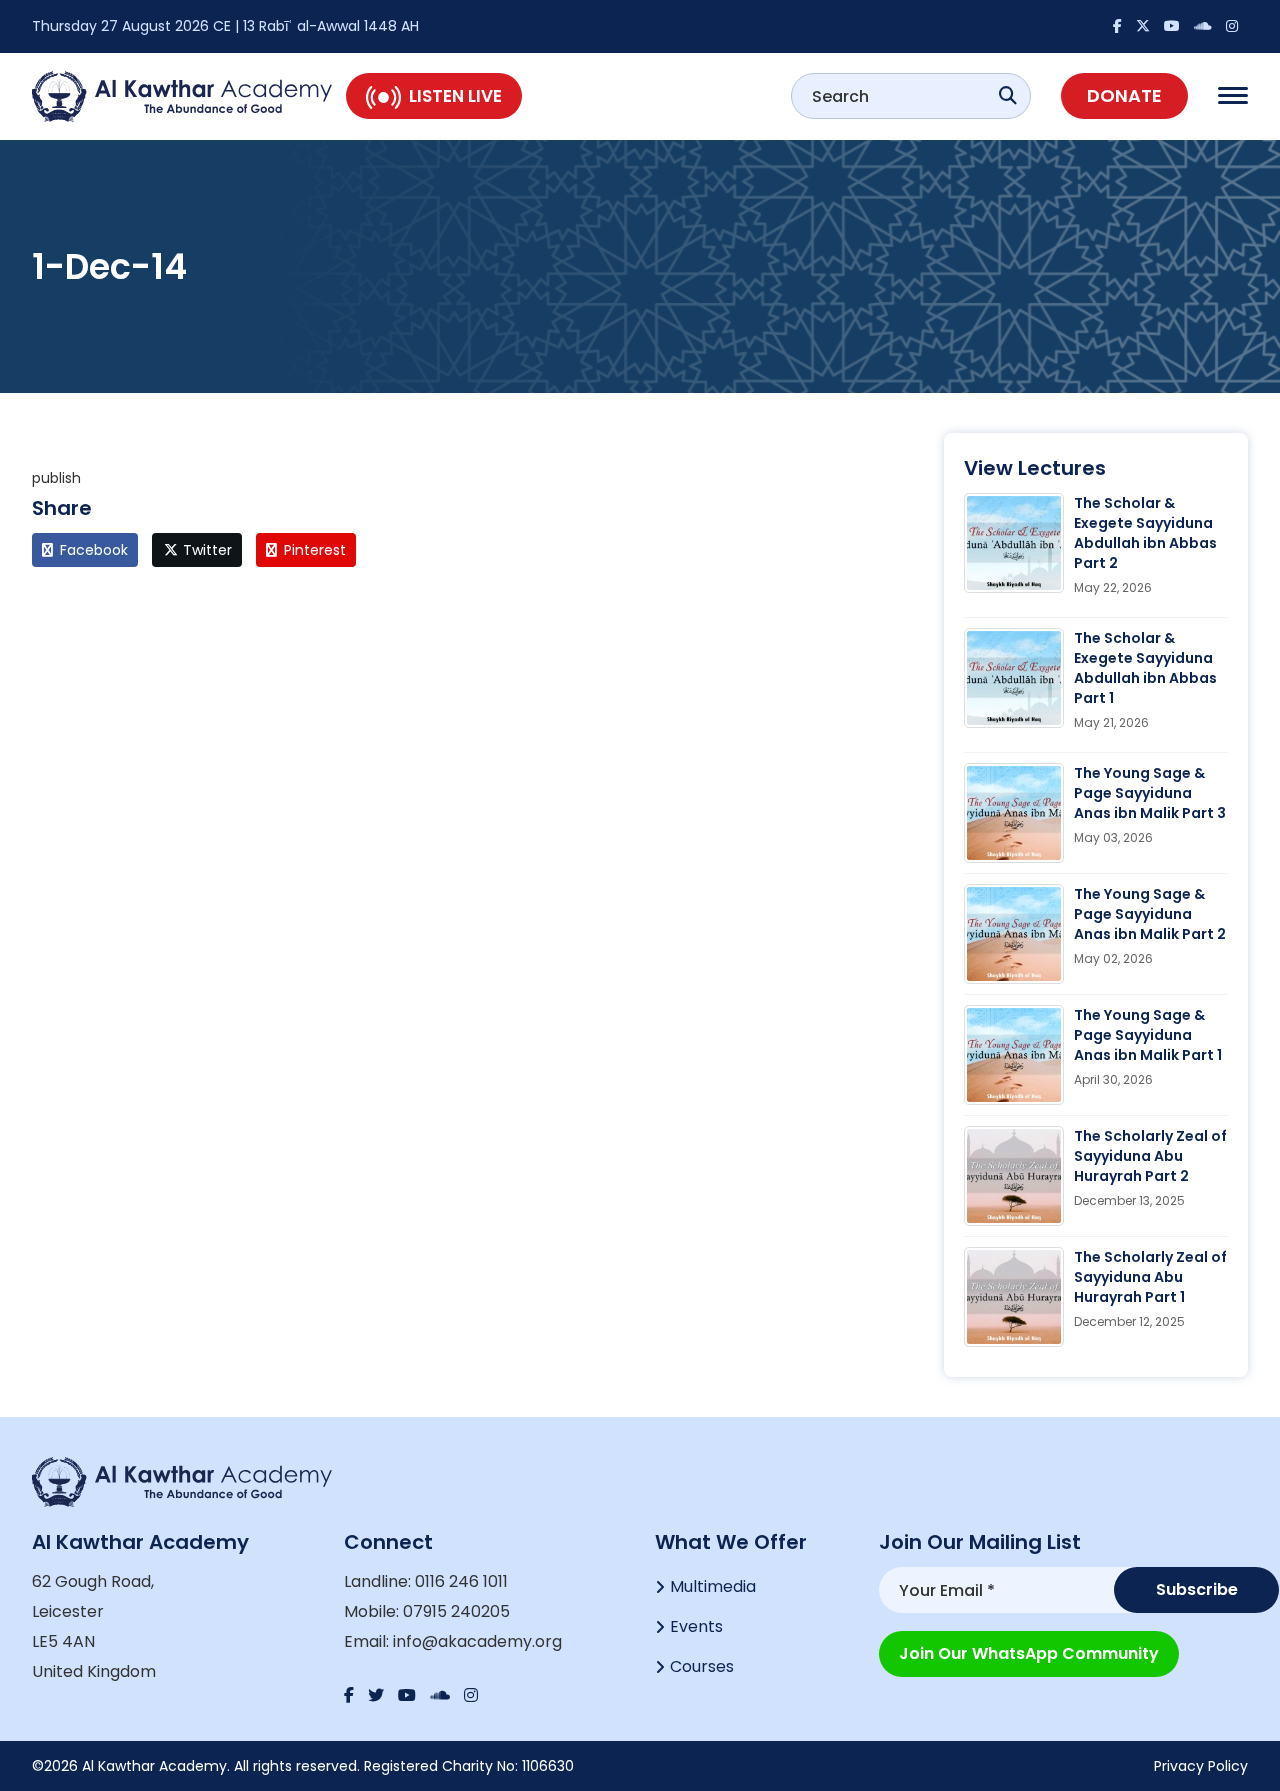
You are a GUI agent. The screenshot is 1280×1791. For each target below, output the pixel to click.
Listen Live (455, 96)
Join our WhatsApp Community (1029, 1653)
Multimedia (713, 1586)
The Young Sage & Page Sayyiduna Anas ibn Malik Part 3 (1150, 793)
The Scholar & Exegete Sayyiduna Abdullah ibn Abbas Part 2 (1145, 533)
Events (696, 1626)
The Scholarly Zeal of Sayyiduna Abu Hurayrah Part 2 (1150, 1156)
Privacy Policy (1201, 1766)
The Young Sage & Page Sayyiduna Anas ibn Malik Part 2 (1150, 914)
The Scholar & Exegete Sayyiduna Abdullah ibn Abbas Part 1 (1145, 668)
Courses (702, 1666)
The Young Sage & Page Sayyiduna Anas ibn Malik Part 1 (1148, 1035)
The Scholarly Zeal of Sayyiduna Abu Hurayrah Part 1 (1150, 1277)
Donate (1124, 95)
